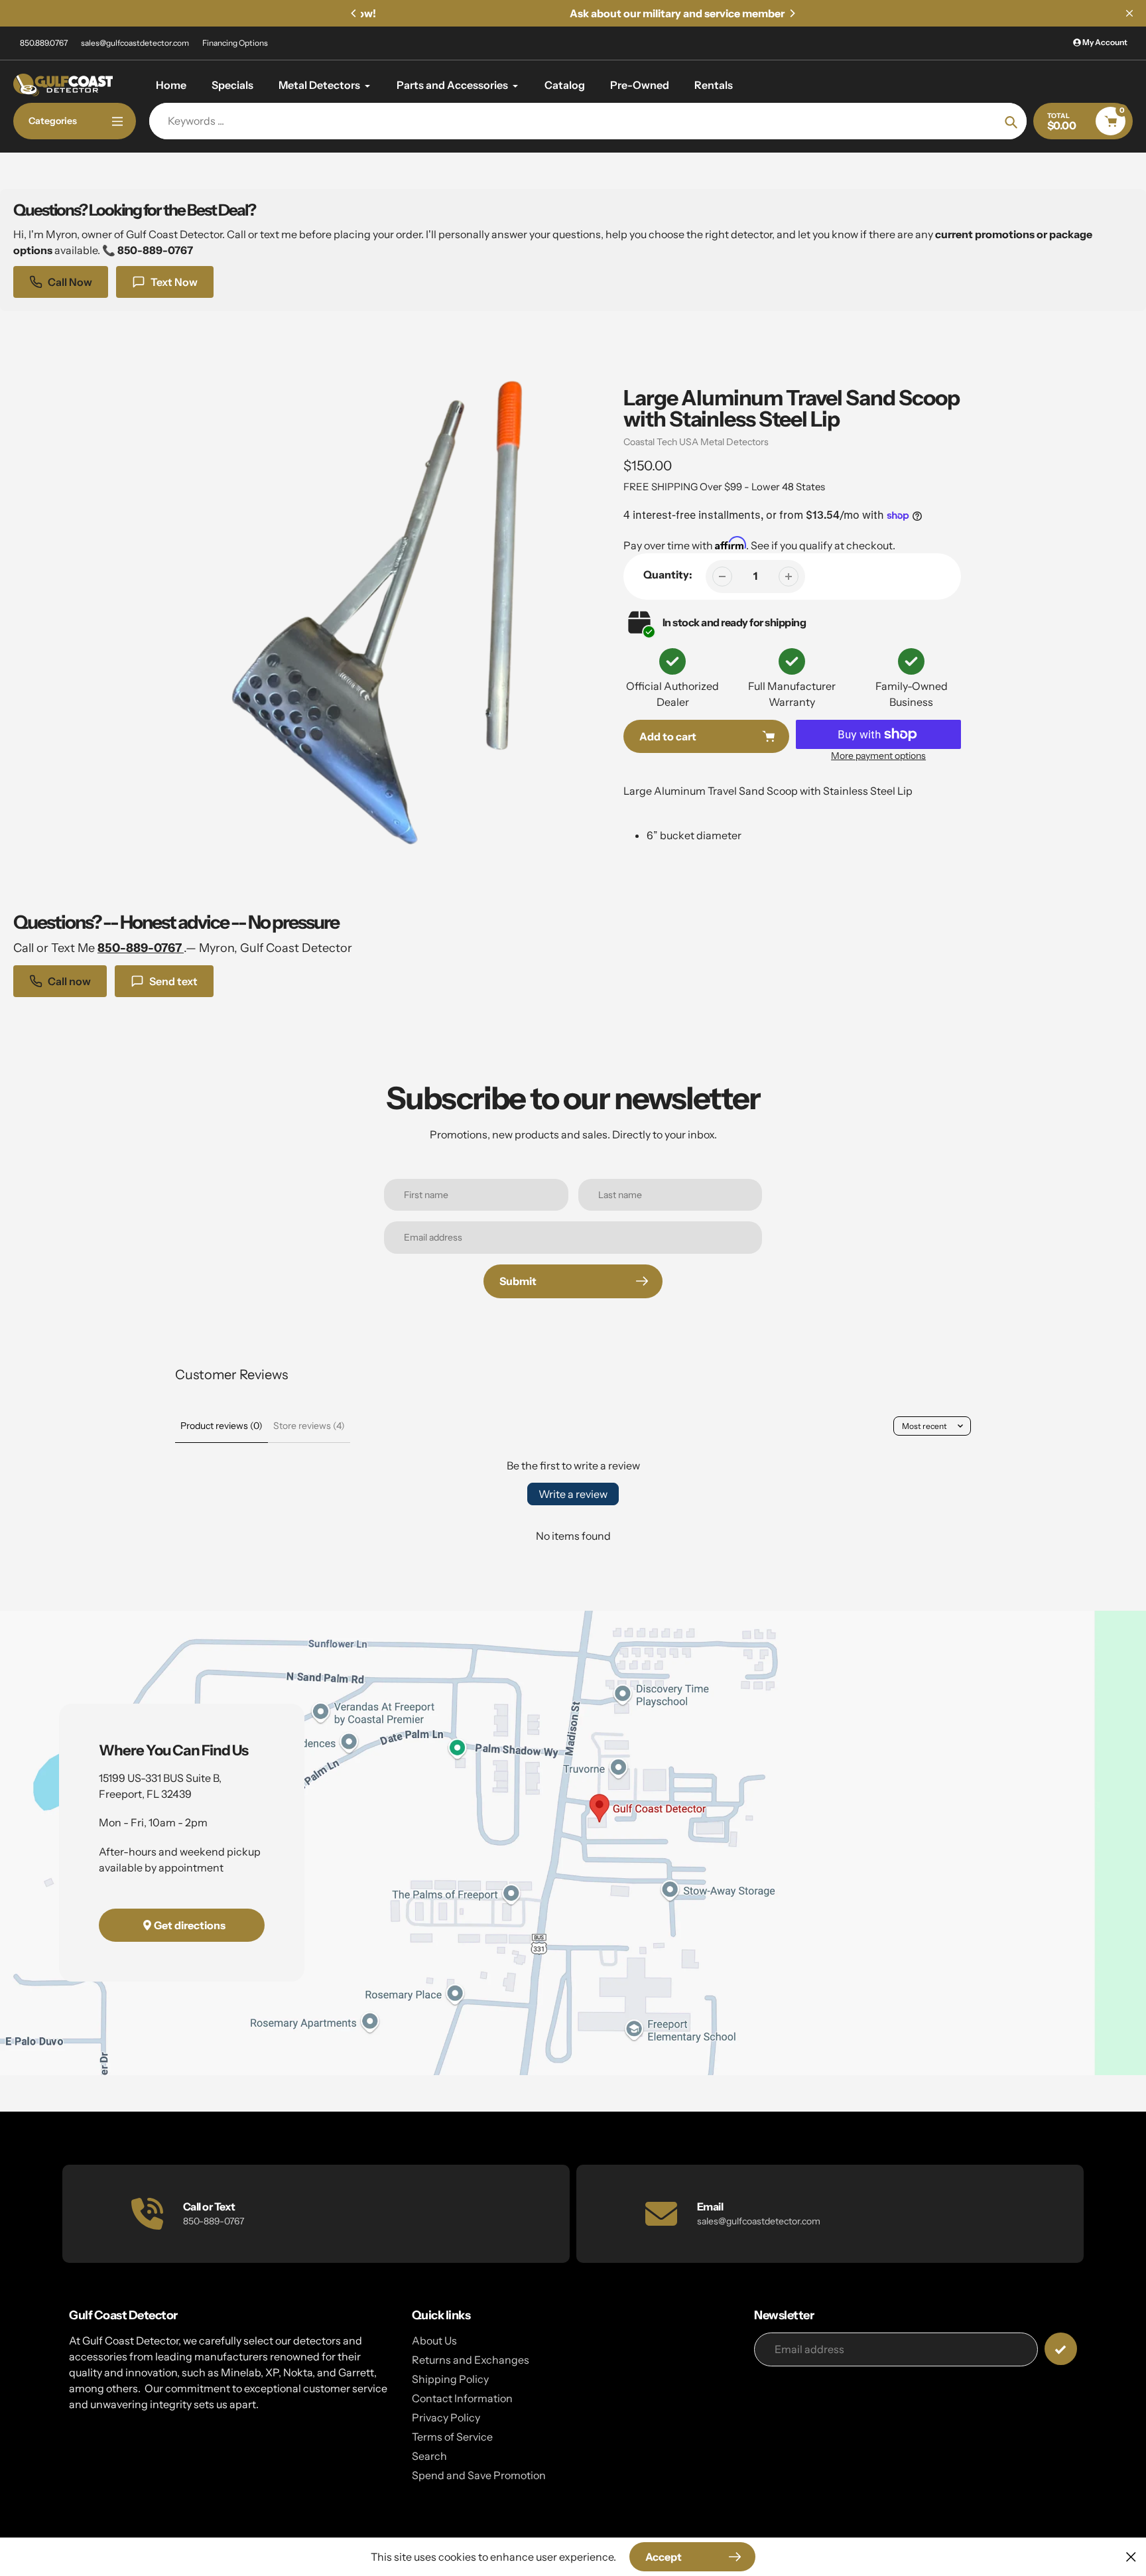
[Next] (792, 13)
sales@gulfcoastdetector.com (135, 43)
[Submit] (1061, 2349)
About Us (434, 2340)
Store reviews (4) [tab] (309, 1426)
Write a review (573, 1494)
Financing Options (235, 43)
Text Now (174, 282)
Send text (173, 981)
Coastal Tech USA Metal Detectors (696, 442)
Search (429, 2456)
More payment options (878, 756)
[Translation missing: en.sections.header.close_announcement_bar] (1129, 13)
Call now (69, 981)
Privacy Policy (446, 2417)
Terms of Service (452, 2437)
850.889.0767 (44, 43)
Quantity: (668, 575)
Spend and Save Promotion (479, 2475)
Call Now (70, 282)
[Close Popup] (1131, 2556)
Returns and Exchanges (471, 2360)
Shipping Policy (450, 2379)
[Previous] (354, 13)
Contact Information (462, 2398)
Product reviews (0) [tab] (222, 1426)
